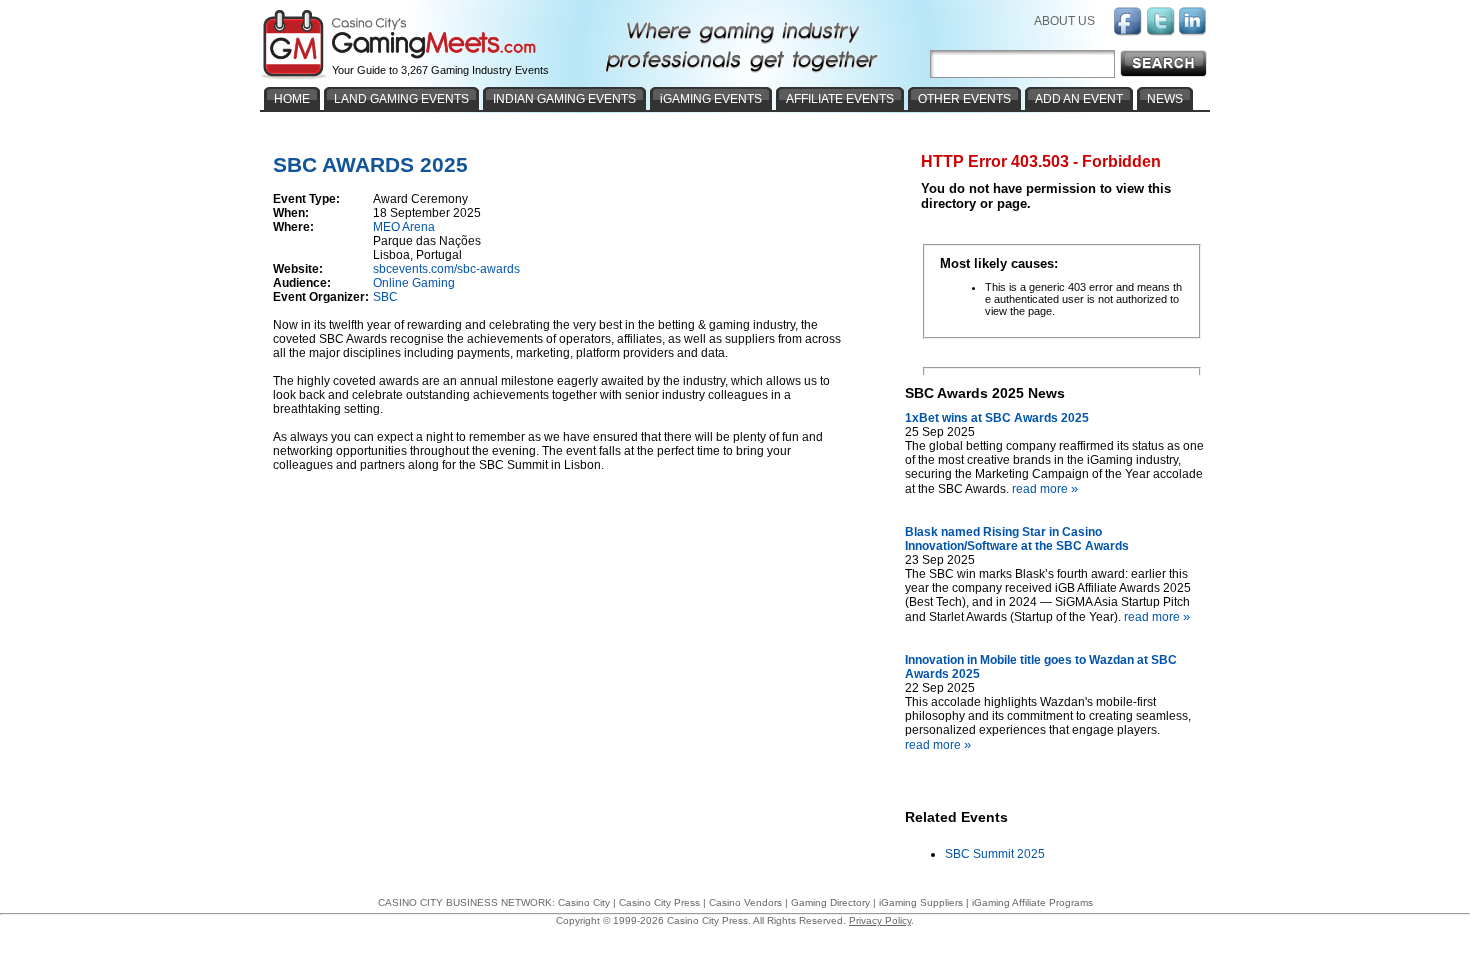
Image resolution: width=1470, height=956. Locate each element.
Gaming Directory (830, 902)
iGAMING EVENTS (711, 99)
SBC (385, 297)
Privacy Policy (880, 920)
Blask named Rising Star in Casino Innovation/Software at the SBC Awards (1017, 539)
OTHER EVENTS (964, 99)
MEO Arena (404, 227)
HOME (292, 99)
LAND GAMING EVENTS (401, 99)
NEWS (1165, 99)
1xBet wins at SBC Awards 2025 (997, 418)
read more (1045, 489)
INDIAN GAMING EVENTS (564, 99)
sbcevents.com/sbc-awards (446, 269)
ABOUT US (1064, 21)
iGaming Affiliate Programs (1032, 902)
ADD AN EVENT (1079, 99)
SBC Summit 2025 (995, 854)
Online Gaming (414, 283)
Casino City (584, 902)
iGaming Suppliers (921, 902)
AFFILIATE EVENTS (840, 99)
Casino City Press (659, 902)
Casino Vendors (745, 902)
